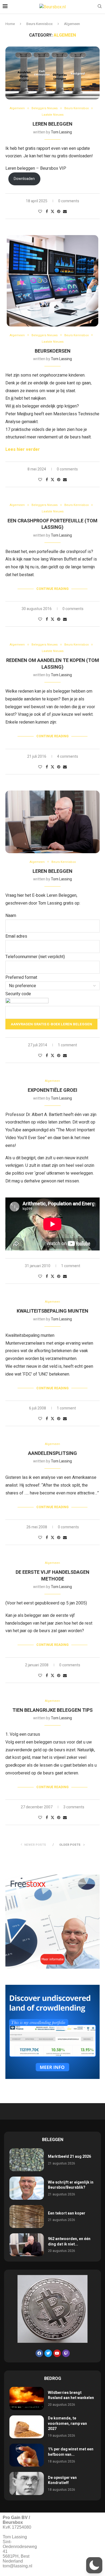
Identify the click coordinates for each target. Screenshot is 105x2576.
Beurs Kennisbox (39, 24)
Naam (11, 916)
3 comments (74, 1807)
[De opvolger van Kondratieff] (27, 2483)
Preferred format (21, 977)
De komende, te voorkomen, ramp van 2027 (67, 2423)
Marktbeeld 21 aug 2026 (69, 2157)
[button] (94, 2565)
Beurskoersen (53, 351)
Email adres (16, 936)
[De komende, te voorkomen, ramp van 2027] (27, 2427)
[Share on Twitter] (52, 212)
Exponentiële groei (52, 1090)
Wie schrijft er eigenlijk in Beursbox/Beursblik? (71, 2185)
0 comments (67, 469)
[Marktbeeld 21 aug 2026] (27, 2160)
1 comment (67, 1045)
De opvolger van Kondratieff (62, 2480)
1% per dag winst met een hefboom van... (71, 2452)
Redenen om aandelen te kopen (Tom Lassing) (53, 664)
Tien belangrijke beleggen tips (52, 1710)
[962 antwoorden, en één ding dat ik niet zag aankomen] (27, 2245)
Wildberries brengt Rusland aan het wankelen (71, 2395)
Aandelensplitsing (52, 1453)
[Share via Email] (65, 212)
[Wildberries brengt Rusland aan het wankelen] (27, 2398)
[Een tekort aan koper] (27, 2217)
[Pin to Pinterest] (59, 212)
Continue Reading (52, 589)
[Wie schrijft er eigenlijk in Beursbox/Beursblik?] (27, 2188)
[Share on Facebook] (47, 212)
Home (10, 24)
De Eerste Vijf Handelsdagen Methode (52, 1576)
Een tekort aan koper (67, 2213)
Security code (18, 994)
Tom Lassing (61, 132)
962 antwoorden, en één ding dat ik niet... (69, 2242)
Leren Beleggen (52, 124)
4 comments (68, 756)
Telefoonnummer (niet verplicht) (35, 957)
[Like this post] (40, 212)
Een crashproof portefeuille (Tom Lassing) (52, 524)
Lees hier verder (23, 449)
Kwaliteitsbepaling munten (52, 1311)
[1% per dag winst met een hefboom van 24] (27, 2455)
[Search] (100, 7)
